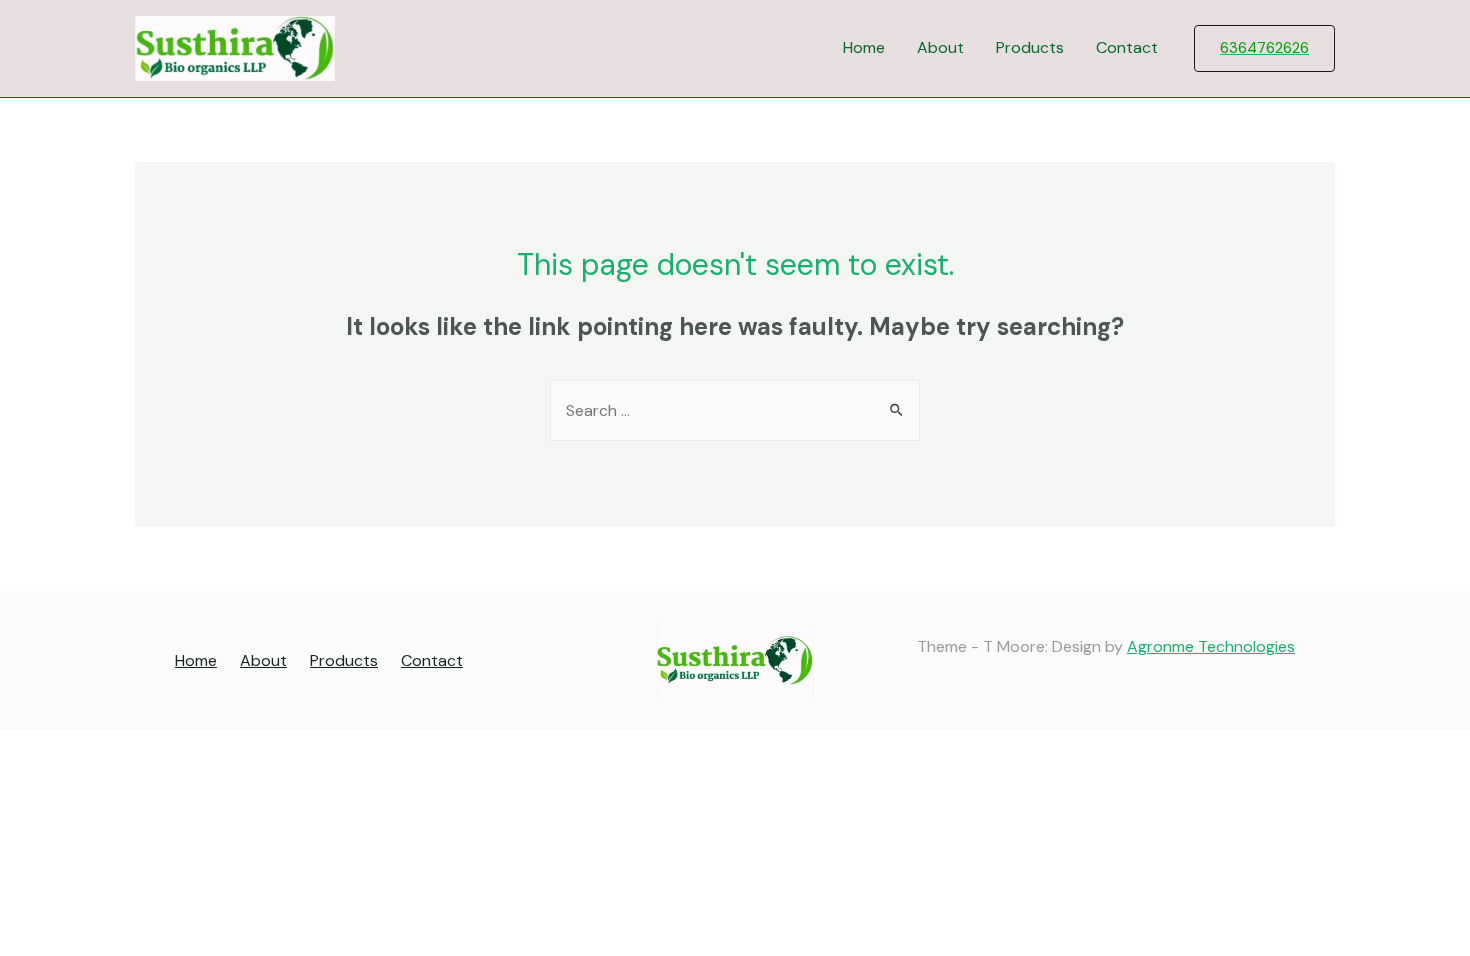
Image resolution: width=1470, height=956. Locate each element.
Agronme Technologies (1211, 646)
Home (864, 47)
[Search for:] (735, 410)
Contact (1127, 47)
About (940, 47)
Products (1030, 47)
